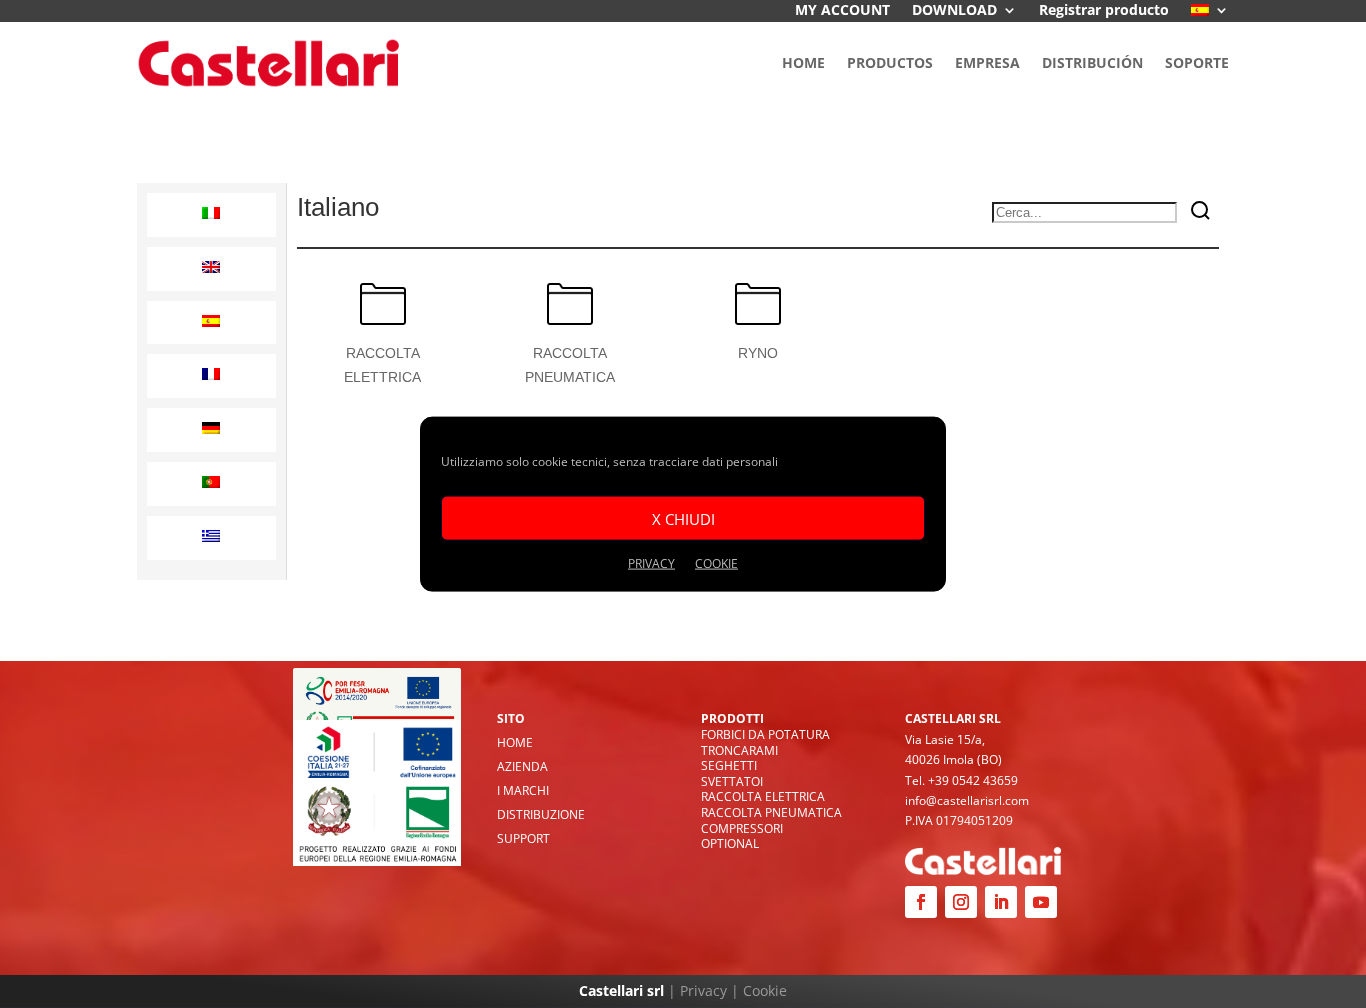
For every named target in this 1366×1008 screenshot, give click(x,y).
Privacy (703, 990)
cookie (716, 563)
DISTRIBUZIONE (541, 814)
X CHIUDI (683, 518)
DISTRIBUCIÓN (1092, 62)
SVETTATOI (732, 781)
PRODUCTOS (890, 62)
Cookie (765, 990)
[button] (211, 215)
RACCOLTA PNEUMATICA (771, 812)
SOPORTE (1197, 62)
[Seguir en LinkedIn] (1001, 902)
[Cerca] (1201, 212)
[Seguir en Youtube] (1041, 902)
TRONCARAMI (739, 750)
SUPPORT (523, 838)
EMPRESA (987, 62)
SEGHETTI (729, 765)
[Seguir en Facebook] (921, 902)
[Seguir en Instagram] (961, 902)
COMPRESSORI (742, 828)
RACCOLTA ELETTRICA (763, 796)
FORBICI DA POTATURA (765, 734)
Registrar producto (1104, 11)
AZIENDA (522, 766)
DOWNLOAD (954, 11)
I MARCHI (523, 790)
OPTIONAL (730, 843)
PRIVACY (651, 563)
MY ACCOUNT (842, 11)
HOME (803, 62)
